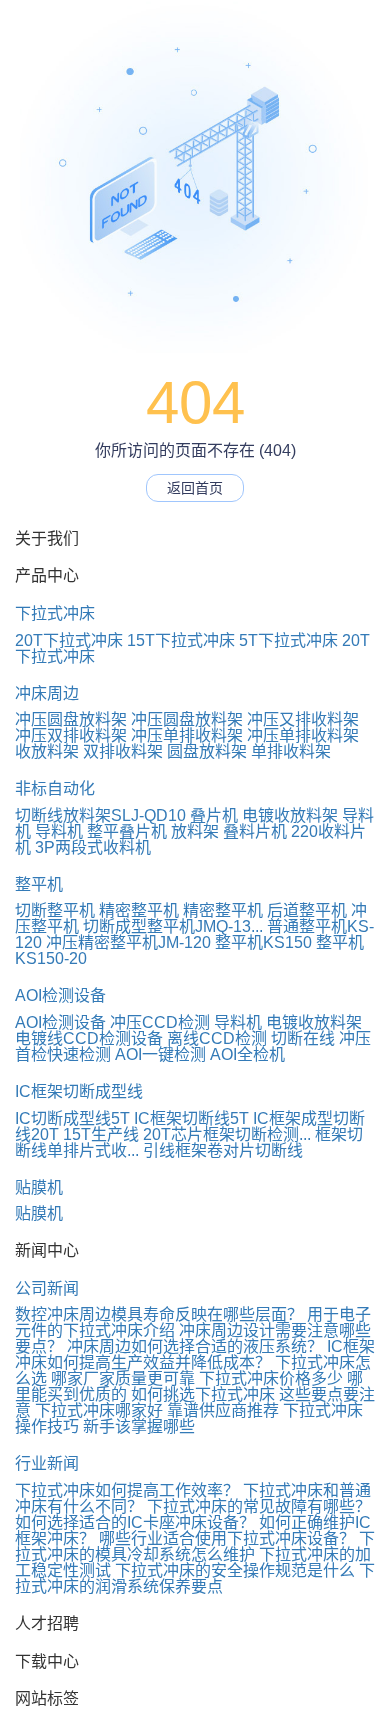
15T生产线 (101, 1134)
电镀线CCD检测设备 (89, 1038)
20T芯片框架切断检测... (227, 1134)
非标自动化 (55, 788)
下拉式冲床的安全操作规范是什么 (235, 1570)
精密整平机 (139, 910)
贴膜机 (39, 1187)
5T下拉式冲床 (288, 640)
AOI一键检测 (160, 1054)
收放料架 (47, 751)
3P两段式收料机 (93, 847)
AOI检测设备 (60, 995)
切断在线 (303, 1038)
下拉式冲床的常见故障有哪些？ (259, 1506)
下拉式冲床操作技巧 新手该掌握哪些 (189, 1418)
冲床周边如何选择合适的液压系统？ (195, 1346)
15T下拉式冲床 (181, 640)
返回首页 (195, 488)
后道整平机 (307, 910)
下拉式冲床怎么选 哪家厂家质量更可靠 (193, 1370)
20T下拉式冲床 (69, 640)
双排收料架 (123, 751)
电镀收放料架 (290, 815)
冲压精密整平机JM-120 (128, 942)
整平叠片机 (127, 831)
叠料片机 (255, 831)
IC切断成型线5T (72, 1118)
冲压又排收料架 (303, 719)
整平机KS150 (263, 942)
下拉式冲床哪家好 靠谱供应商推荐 (157, 1410)
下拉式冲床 (55, 613)
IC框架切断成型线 (79, 1091)
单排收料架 (291, 751)
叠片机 (214, 815)
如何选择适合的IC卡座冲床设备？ (135, 1522)
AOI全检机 (247, 1054)
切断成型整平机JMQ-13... (173, 926)
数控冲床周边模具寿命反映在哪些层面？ (159, 1314)
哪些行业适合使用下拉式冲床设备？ (227, 1538)
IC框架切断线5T (191, 1118)
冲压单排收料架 (187, 735)
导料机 (59, 831)
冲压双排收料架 (71, 735)
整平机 (39, 884)
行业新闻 (47, 1463)
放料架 (195, 831)
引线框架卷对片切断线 (223, 1150)
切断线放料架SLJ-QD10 (100, 815)
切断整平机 (55, 910)
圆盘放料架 (207, 751)
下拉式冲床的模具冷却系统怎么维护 (195, 1546)
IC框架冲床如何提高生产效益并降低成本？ (195, 1354)
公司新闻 (47, 1288)
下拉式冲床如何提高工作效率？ (127, 1490)
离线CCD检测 (217, 1038)
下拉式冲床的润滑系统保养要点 (195, 1578)
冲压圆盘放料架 (71, 719)
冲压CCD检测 (160, 1022)
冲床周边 (47, 693)
